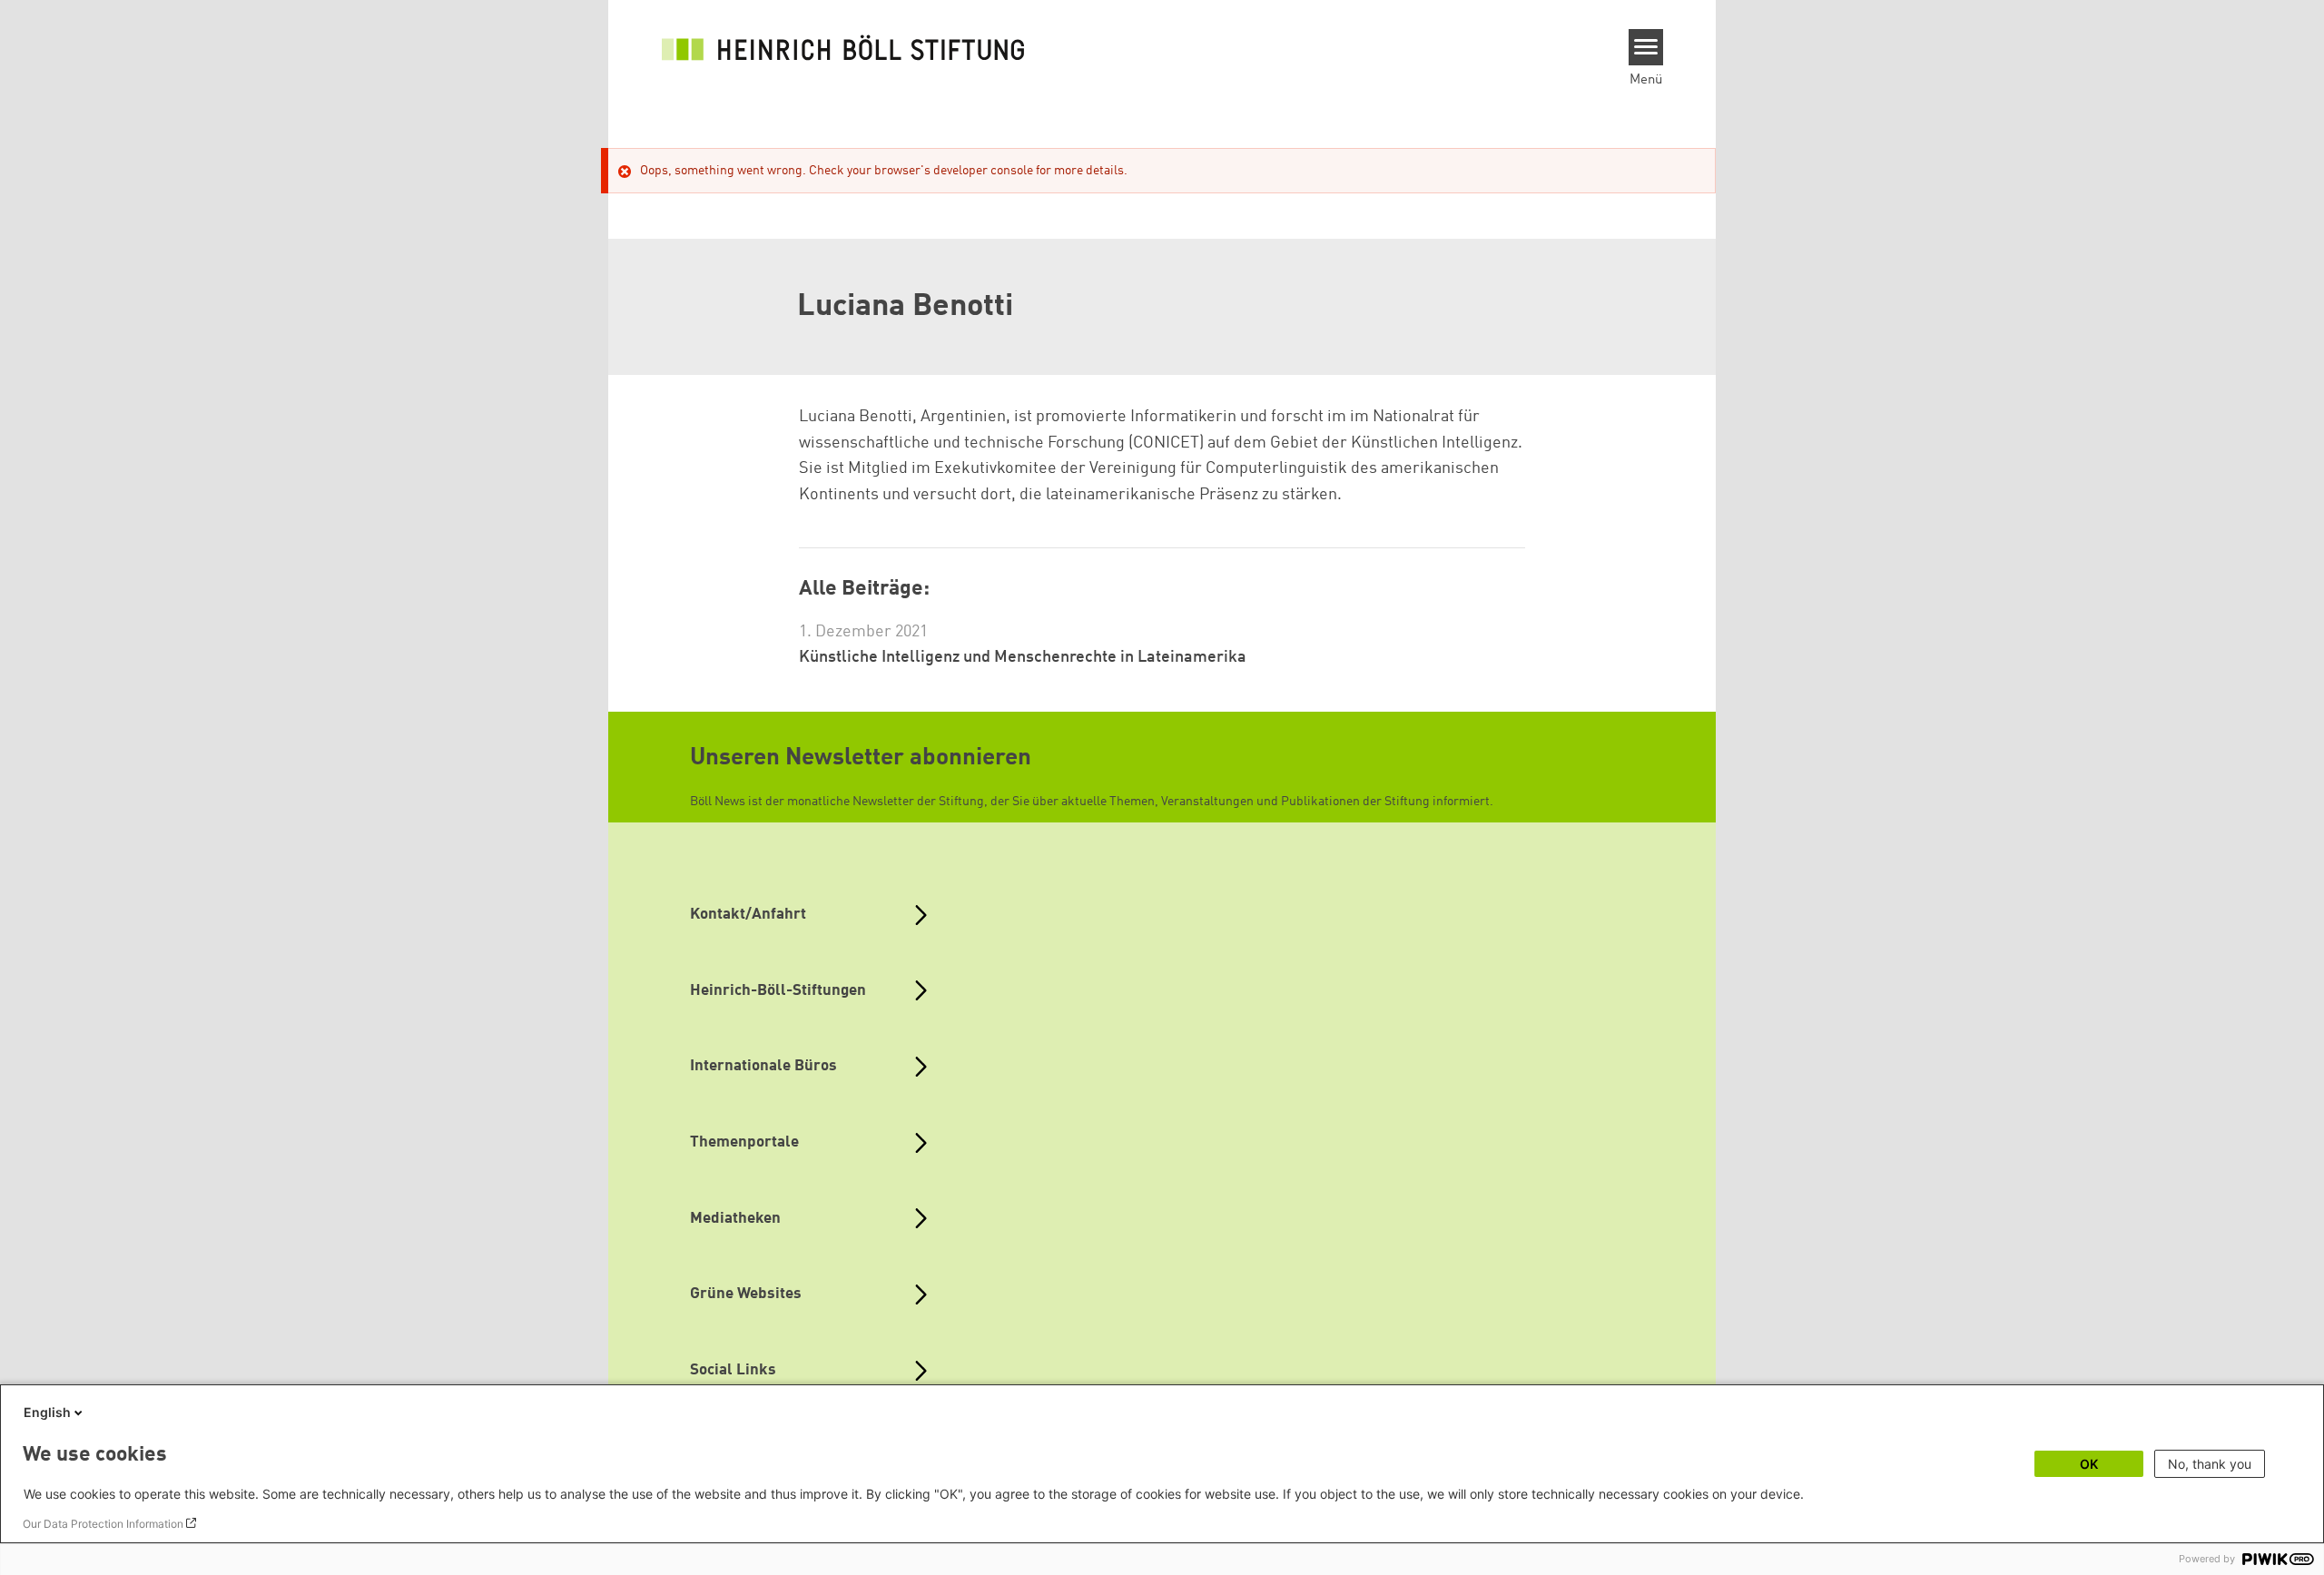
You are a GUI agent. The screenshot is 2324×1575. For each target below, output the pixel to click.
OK (2089, 1464)
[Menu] (1646, 47)
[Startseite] (843, 47)
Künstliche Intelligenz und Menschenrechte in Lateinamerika (1023, 657)
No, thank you (2210, 1464)
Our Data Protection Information (103, 1524)
